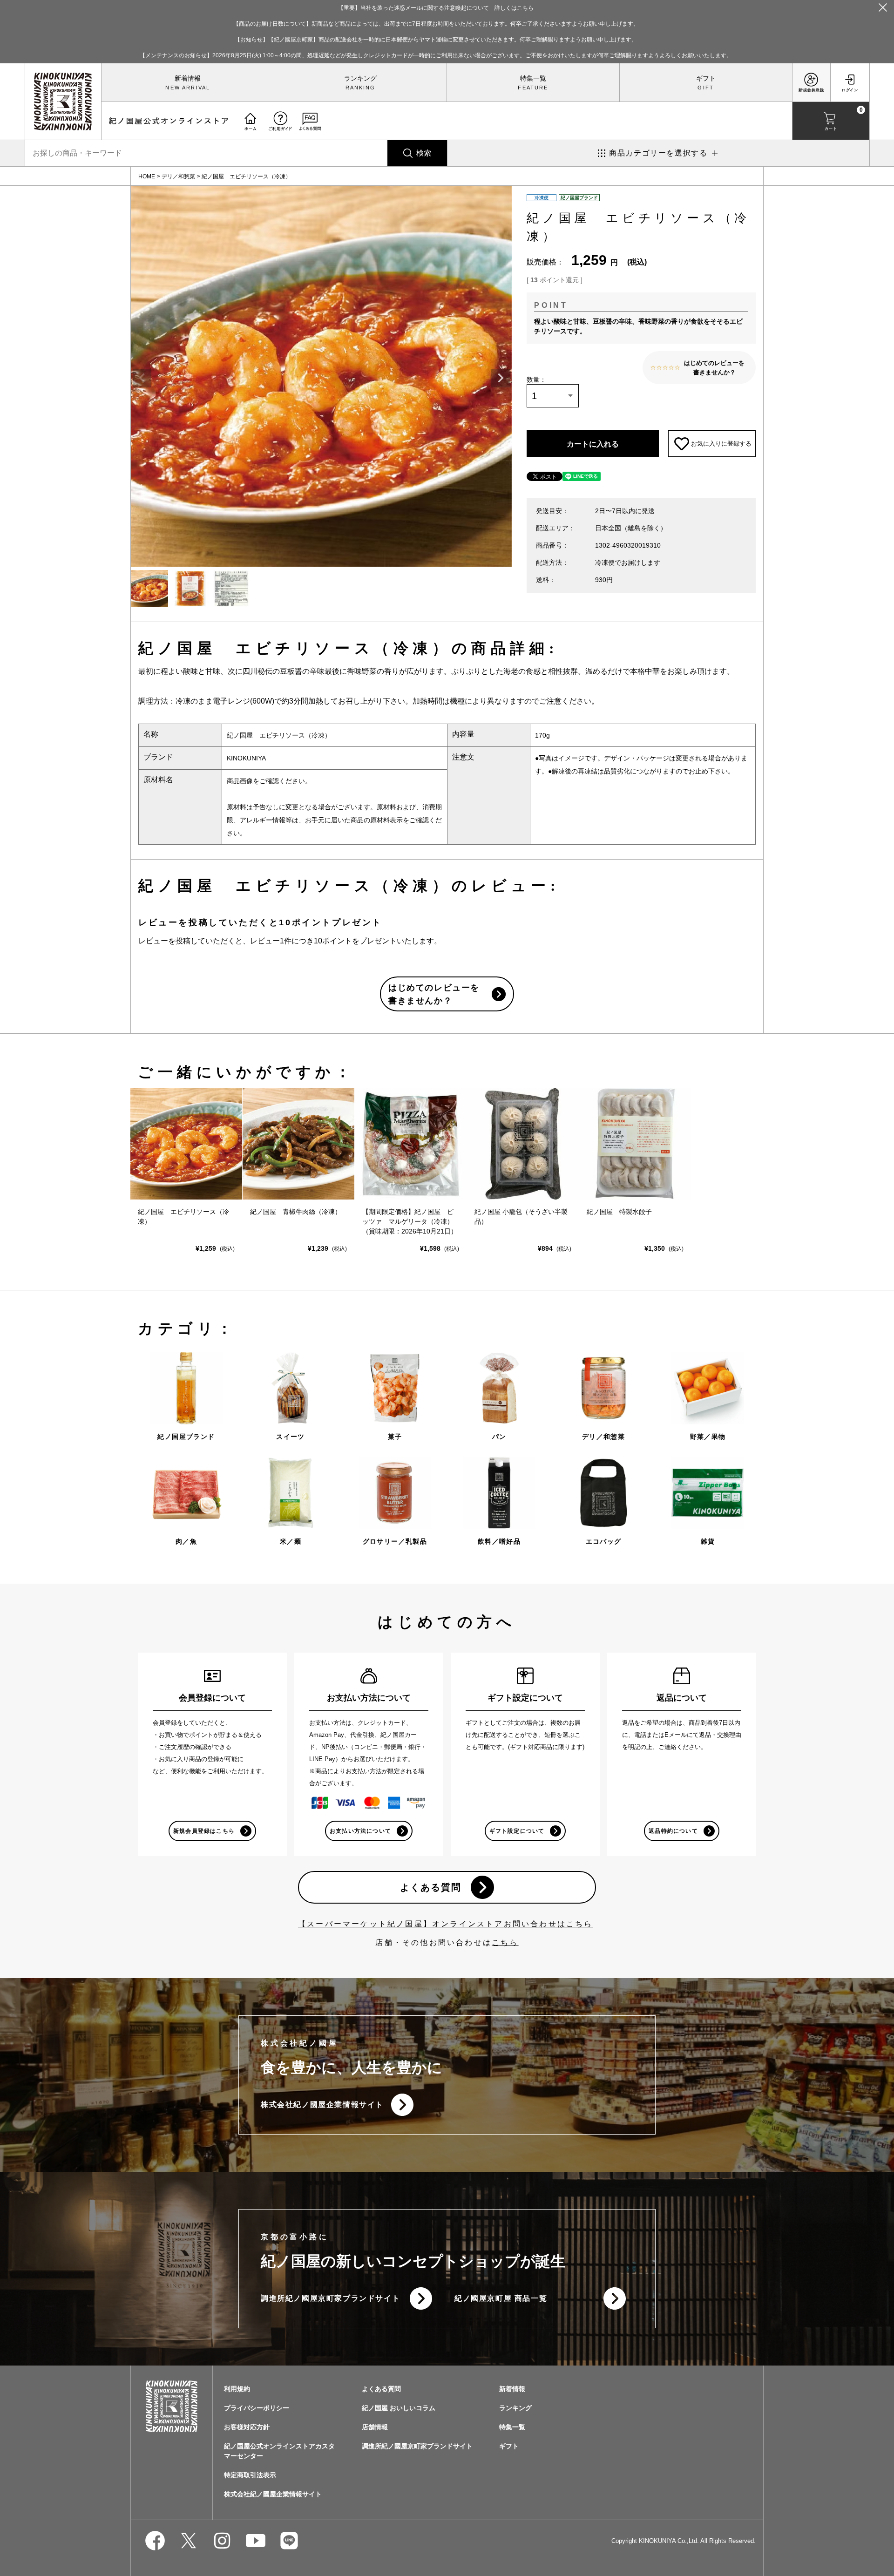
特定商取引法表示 (250, 2475)
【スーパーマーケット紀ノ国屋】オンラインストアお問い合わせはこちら (446, 1924)
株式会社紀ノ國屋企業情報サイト (322, 2105)
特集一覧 (533, 78)
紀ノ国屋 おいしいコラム (399, 2408)
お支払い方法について (360, 1831)
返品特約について (673, 1831)
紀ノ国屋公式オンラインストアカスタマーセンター (279, 2451)
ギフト (706, 78)
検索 (424, 153)
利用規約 (237, 2389)
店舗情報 (375, 2427)
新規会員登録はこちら (204, 1831)
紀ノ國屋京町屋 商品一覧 (501, 2298)
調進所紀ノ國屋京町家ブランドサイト (330, 2298)
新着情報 (188, 78)
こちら (505, 1942)
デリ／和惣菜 (178, 176)
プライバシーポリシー (257, 2408)
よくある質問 (431, 1887)
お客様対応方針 (247, 2427)
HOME (147, 176)
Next (501, 378)
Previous (142, 378)
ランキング (360, 78)
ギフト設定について (517, 1831)
